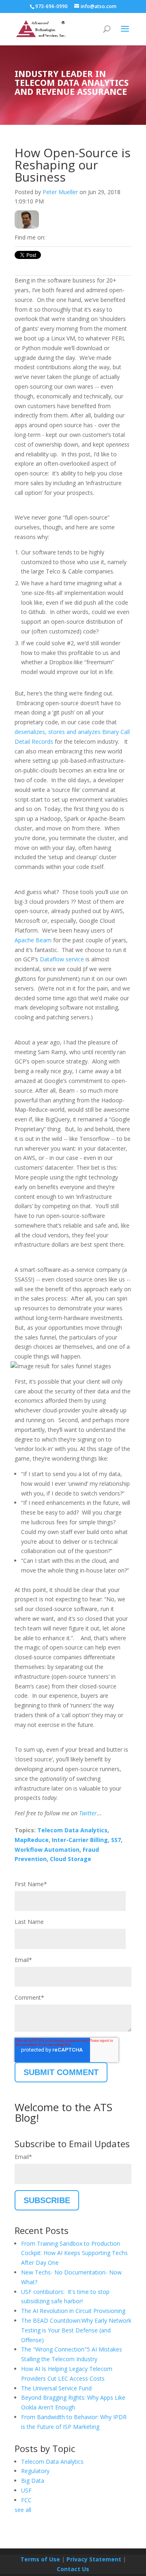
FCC (26, 2500)
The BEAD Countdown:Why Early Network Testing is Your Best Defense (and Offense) (76, 2330)
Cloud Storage (71, 1859)
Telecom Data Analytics (72, 1830)
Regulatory (35, 2471)
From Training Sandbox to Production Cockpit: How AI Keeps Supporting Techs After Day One (74, 2253)
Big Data (33, 2481)
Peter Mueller (60, 192)
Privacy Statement (94, 2559)
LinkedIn (52, 237)
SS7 (116, 1840)
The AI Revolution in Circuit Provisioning (73, 2311)
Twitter (63, 237)
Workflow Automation (47, 1850)
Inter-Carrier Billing (80, 1840)
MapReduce (32, 1840)
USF (26, 2490)
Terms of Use (40, 2559)
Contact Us (73, 2569)
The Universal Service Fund (56, 2388)
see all (23, 2510)
